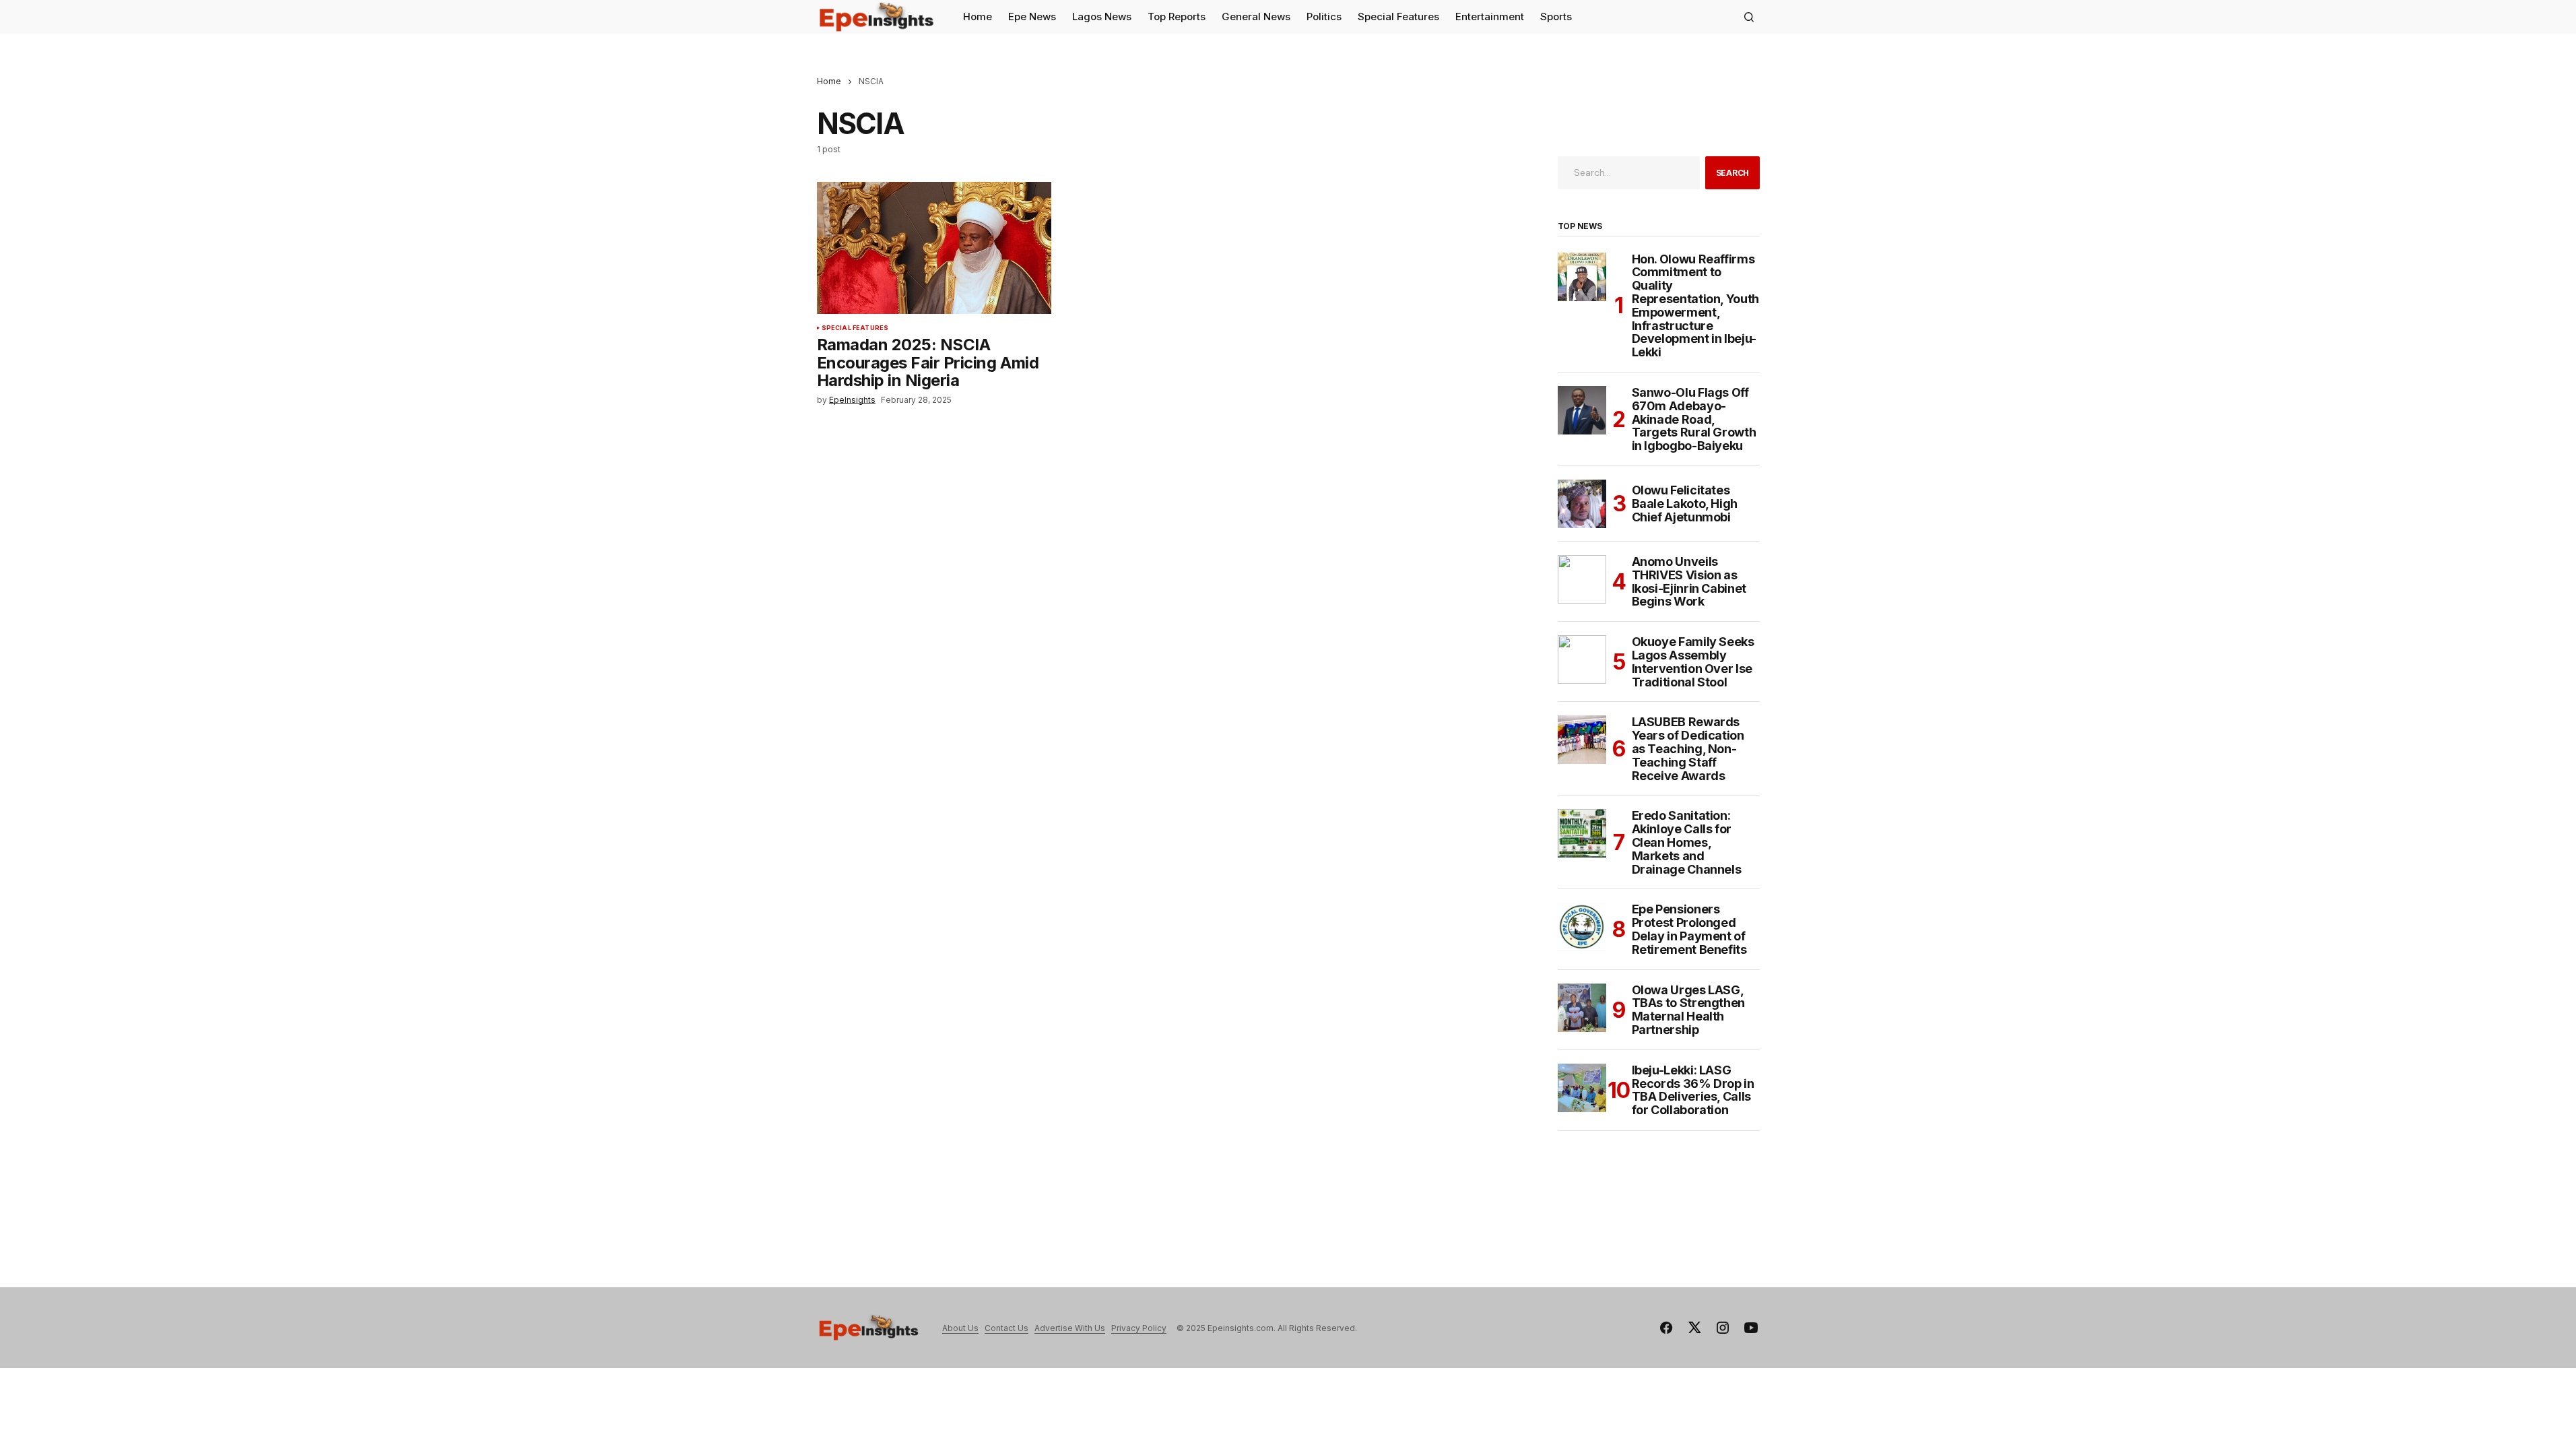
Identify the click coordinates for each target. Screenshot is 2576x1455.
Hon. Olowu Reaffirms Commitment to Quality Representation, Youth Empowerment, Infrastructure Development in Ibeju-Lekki (1695, 306)
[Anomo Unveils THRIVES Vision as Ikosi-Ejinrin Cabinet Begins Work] (1582, 579)
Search (1733, 173)
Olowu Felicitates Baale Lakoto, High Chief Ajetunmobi (1685, 504)
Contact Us (1006, 1328)
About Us (960, 1328)
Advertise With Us (1070, 1328)
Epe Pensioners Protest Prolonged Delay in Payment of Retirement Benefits (1689, 929)
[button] (1749, 17)
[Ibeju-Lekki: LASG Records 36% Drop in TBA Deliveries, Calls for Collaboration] (1582, 1088)
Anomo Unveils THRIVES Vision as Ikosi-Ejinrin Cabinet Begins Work (1689, 582)
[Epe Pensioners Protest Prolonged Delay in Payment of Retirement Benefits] (1582, 927)
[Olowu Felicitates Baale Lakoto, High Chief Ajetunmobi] (1582, 504)
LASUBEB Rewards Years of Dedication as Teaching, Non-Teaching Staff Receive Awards (1688, 749)
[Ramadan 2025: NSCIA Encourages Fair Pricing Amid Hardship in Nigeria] (934, 248)
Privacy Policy (1139, 1328)
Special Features (855, 328)
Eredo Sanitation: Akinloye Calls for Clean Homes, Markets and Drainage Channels (1687, 842)
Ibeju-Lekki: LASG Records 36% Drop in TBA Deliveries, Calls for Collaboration (1693, 1090)
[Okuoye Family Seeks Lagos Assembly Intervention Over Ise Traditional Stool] (1582, 659)
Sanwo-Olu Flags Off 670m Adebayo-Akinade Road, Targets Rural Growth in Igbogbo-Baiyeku (1694, 419)
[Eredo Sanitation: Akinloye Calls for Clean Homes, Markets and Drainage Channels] (1582, 833)
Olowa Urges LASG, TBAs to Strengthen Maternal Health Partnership (1689, 1010)
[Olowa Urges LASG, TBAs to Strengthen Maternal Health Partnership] (1582, 1008)
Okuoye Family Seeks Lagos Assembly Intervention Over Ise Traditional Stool (1693, 662)
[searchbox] (1629, 172)
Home (829, 81)
